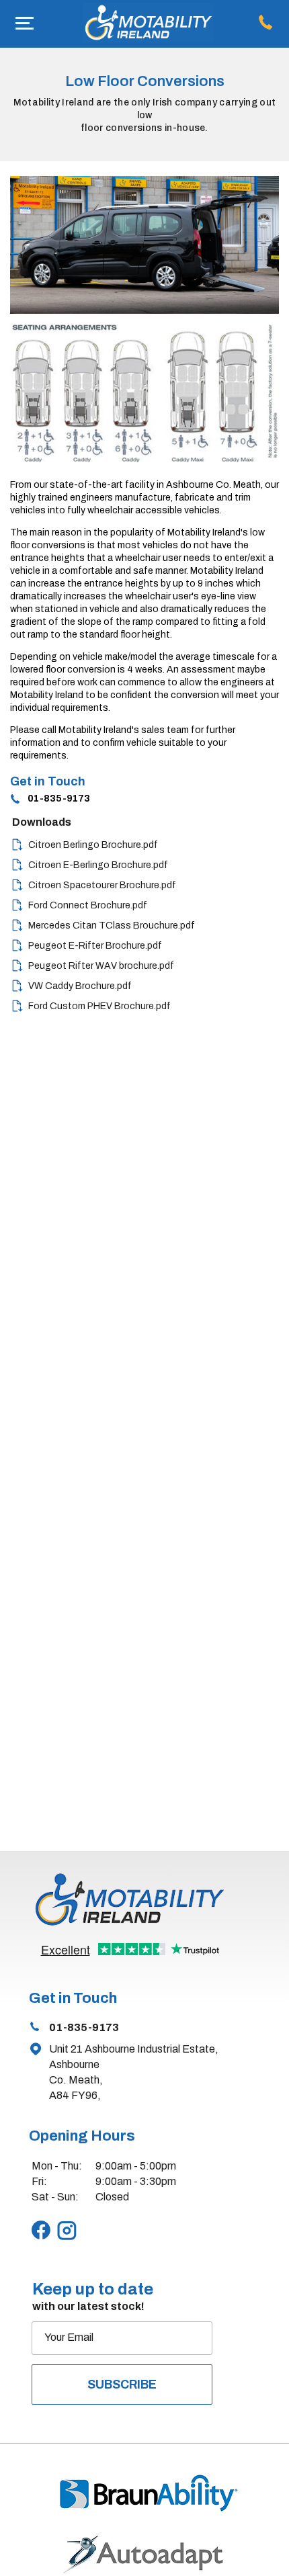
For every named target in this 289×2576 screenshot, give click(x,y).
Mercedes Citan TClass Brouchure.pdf (112, 926)
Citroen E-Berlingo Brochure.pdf (98, 865)
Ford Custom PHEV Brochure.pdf (99, 1006)
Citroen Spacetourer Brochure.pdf (102, 885)
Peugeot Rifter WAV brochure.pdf (101, 966)
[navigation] (25, 24)
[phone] (269, 24)
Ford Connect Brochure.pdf (88, 905)
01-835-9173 (59, 799)
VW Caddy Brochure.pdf (80, 986)
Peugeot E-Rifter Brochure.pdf (95, 946)
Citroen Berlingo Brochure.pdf (93, 845)
